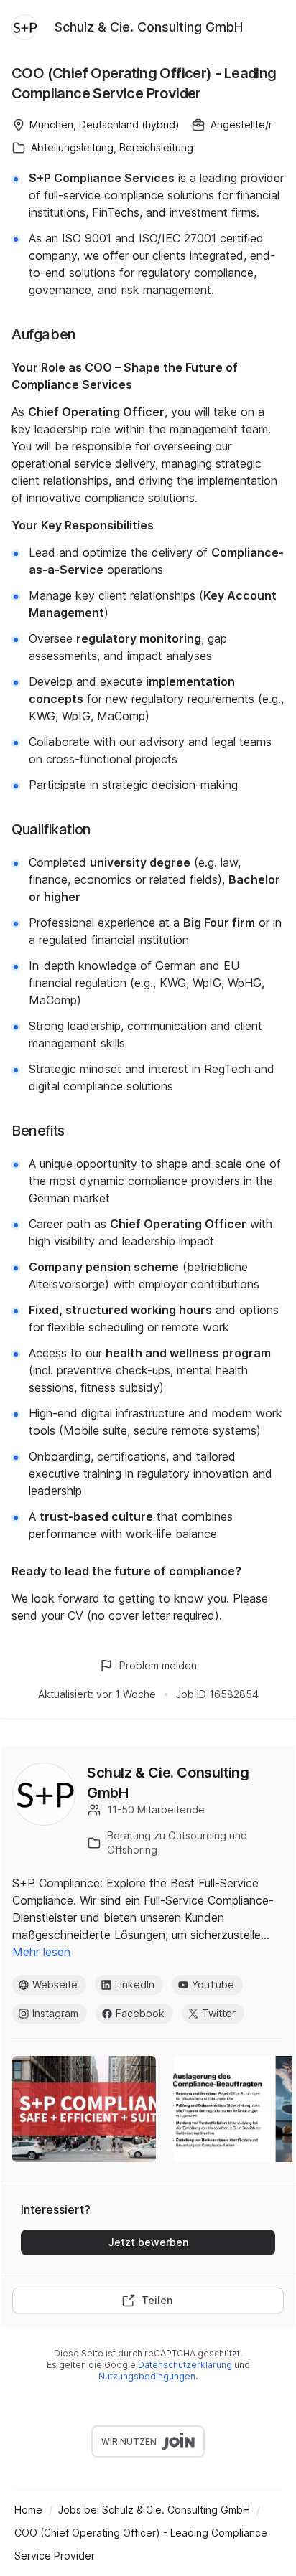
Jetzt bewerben (148, 2242)
